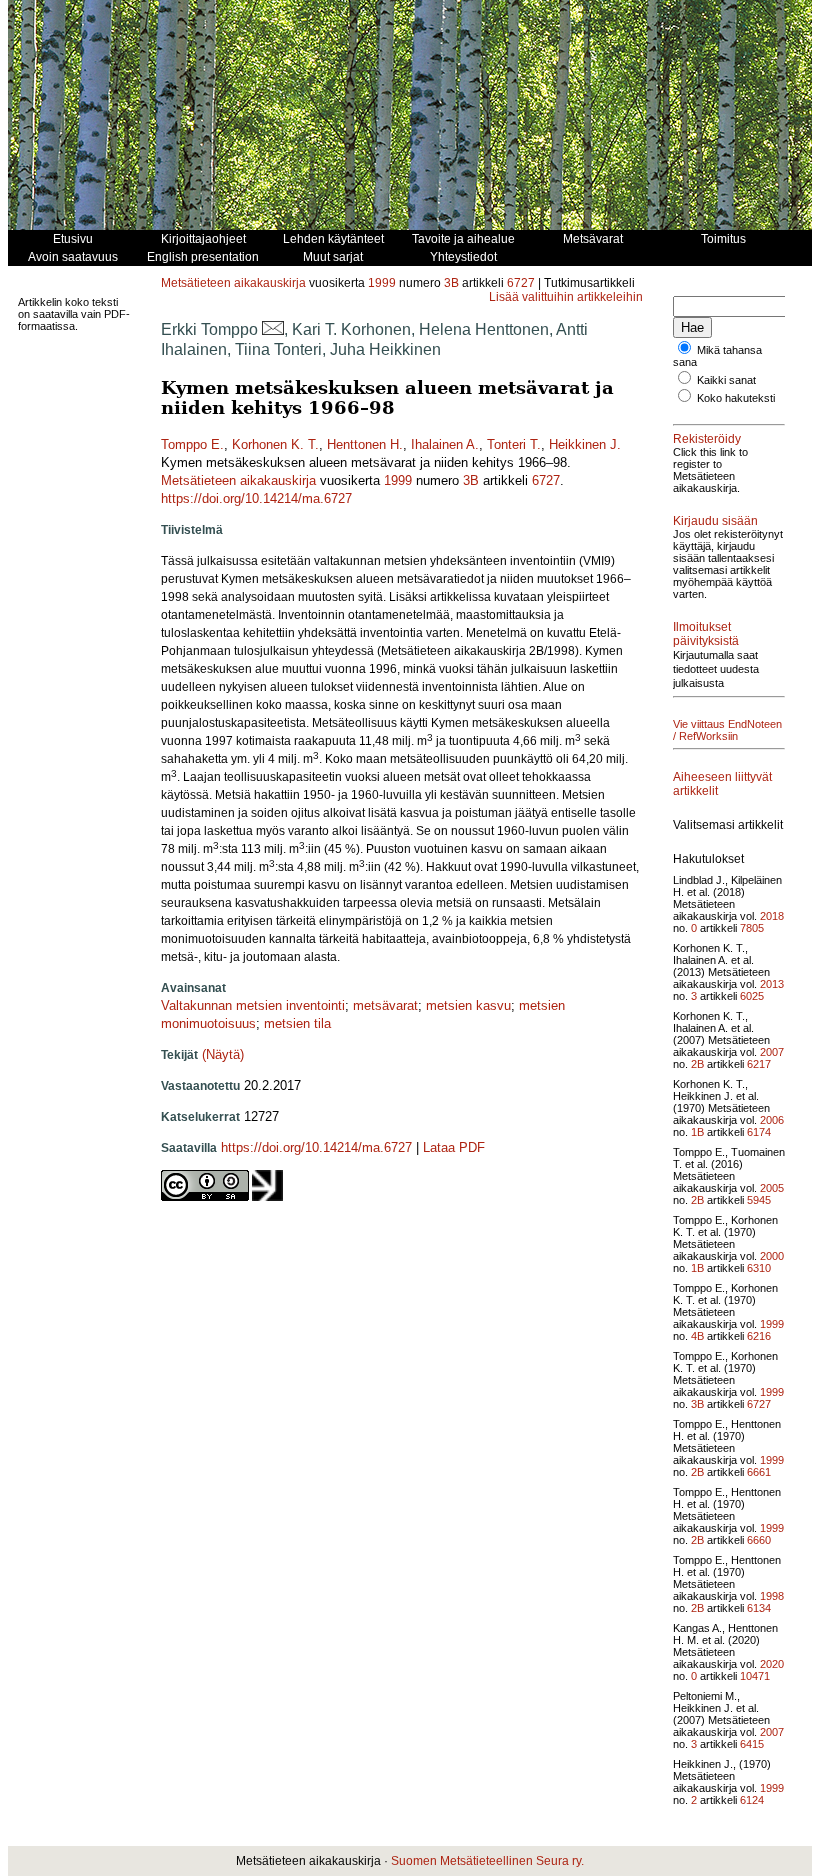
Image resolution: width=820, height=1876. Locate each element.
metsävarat (385, 1005)
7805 (752, 928)
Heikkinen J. (585, 444)
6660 (759, 1540)
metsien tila (297, 1023)
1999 (382, 283)
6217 (759, 1064)
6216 (759, 1336)
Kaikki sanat (726, 380)
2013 (772, 984)
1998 (772, 1596)
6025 (752, 996)
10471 (755, 1676)
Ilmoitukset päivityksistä (706, 634)
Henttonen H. (365, 444)
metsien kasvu (468, 1005)
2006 (772, 1120)
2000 (772, 1256)
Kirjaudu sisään (715, 521)
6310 (759, 1268)
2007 (772, 1052)
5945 (759, 1200)
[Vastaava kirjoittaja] (273, 329)
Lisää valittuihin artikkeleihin (566, 297)
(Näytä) (223, 1054)
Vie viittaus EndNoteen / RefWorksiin (727, 730)
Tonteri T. (514, 444)
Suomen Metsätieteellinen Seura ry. (487, 1861)
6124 (752, 1800)
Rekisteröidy (707, 439)
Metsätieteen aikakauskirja (233, 283)
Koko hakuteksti (736, 398)
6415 (752, 1744)
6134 (759, 1608)
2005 (772, 1188)
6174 (759, 1132)
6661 (759, 1472)
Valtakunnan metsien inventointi (253, 1005)
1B (697, 1132)
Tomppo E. (192, 444)
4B (697, 1336)
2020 (772, 1664)
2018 (772, 916)
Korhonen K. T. (275, 444)
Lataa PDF (454, 1147)
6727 (521, 283)
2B (697, 1064)
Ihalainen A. (445, 444)
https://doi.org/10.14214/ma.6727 (256, 498)
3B (451, 283)
